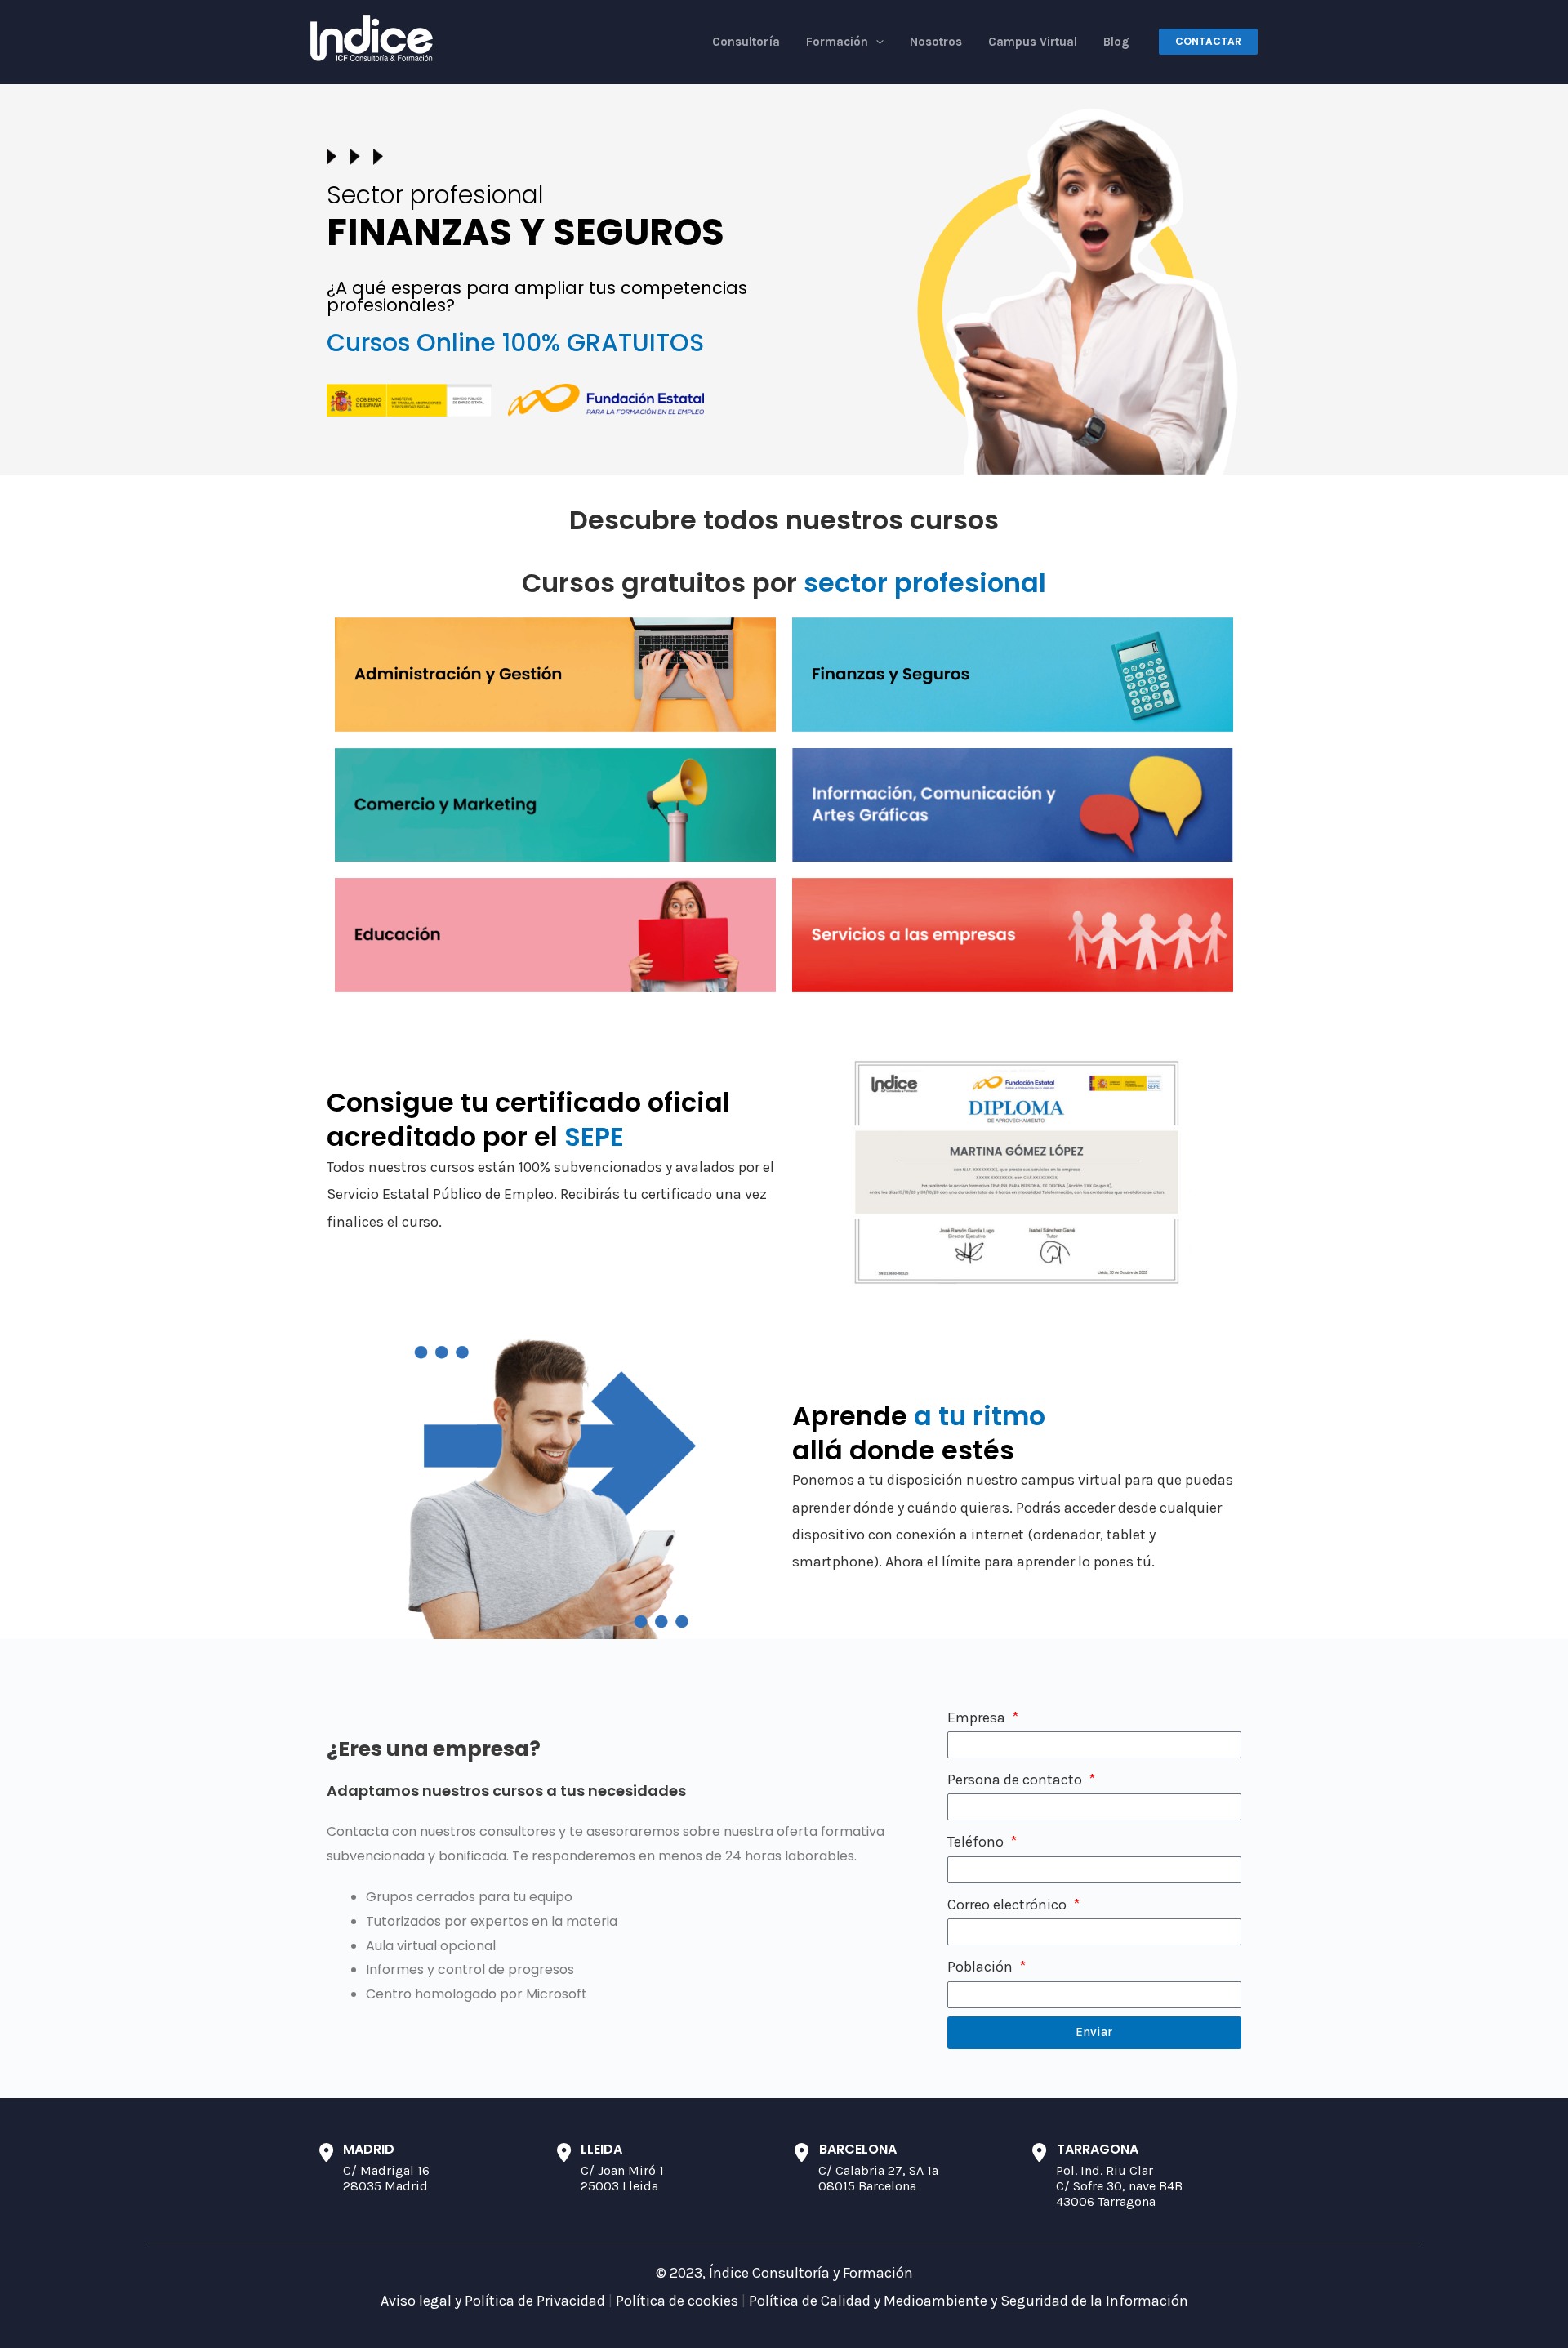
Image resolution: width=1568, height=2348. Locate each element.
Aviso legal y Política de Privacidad (493, 2301)
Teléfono (977, 1842)
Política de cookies (677, 2301)
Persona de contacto (1016, 1780)
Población (982, 1967)
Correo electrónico (1009, 1905)
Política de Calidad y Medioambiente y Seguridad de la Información (969, 2301)
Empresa (978, 1718)
